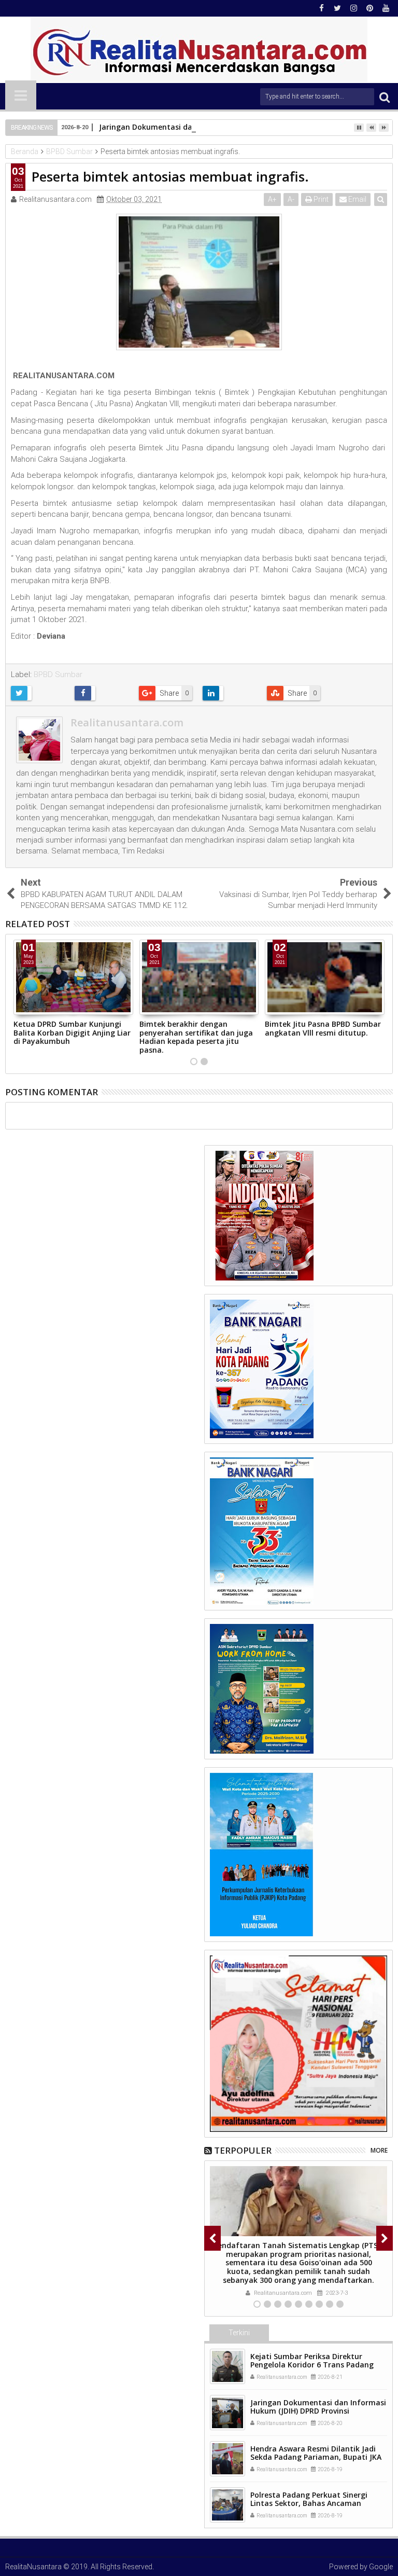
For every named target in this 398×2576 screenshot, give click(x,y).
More (379, 2150)
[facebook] (321, 8)
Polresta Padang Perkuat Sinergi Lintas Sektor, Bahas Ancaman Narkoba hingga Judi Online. (309, 2504)
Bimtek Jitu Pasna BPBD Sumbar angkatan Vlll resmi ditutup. (323, 1028)
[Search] (385, 97)
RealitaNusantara (33, 2567)
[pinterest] (369, 8)
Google (381, 2567)
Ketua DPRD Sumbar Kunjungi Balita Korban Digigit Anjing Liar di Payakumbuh (72, 1033)
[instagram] (353, 8)
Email (357, 199)
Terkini (239, 2333)
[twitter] (337, 8)
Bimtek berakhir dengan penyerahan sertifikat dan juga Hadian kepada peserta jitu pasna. (196, 1037)
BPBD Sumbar (58, 674)
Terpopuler (243, 2150)
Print (320, 199)
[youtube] (386, 8)
